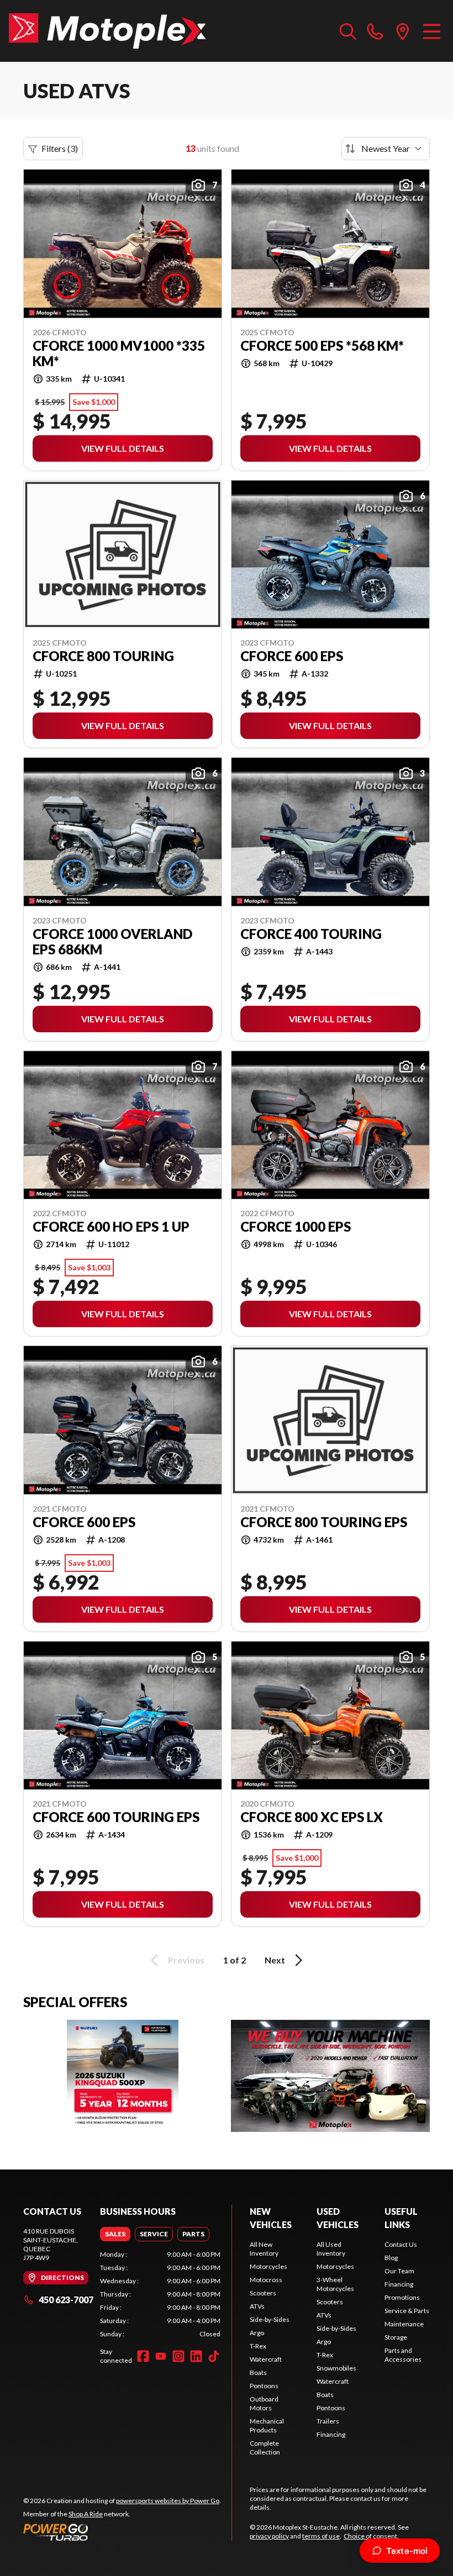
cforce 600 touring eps (116, 1817)
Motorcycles (268, 2266)
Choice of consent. (371, 2536)
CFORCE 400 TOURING (311, 934)
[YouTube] (161, 2356)
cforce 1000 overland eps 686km (112, 942)
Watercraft (266, 2359)
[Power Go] (122, 2532)
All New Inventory (264, 2249)
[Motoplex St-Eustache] (107, 31)
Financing (331, 2434)
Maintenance (404, 2324)
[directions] (403, 31)
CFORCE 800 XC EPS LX (312, 1817)
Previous (186, 1960)
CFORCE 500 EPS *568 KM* (322, 346)
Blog (391, 2258)
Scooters (263, 2293)
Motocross (266, 2280)
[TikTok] (214, 2356)
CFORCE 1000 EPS (296, 1227)
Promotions (402, 2297)
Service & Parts (407, 2311)
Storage (396, 2337)
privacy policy (269, 2536)
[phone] (375, 31)
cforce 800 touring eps (324, 1522)
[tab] (115, 2234)
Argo (257, 2333)
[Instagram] (178, 2356)
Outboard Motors (264, 2403)
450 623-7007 (66, 2300)
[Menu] (432, 31)
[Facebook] (143, 2356)
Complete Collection (265, 2448)
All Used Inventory (331, 2249)
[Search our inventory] (348, 31)
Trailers (328, 2421)
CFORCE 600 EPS (292, 656)
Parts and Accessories (403, 2355)
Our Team (399, 2271)
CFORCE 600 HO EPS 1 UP (111, 1227)
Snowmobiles (336, 2368)
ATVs (257, 2306)
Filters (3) (60, 148)
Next (275, 1960)
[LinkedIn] (196, 2356)
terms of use (321, 2536)
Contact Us (401, 2244)
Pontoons (264, 2386)
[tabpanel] (160, 2294)
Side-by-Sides (270, 2319)
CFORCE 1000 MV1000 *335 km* (119, 353)
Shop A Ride (86, 2514)
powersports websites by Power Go (168, 2501)
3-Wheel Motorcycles (335, 2284)
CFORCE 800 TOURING (103, 656)
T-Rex (258, 2346)
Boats (258, 2372)
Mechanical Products (267, 2425)
